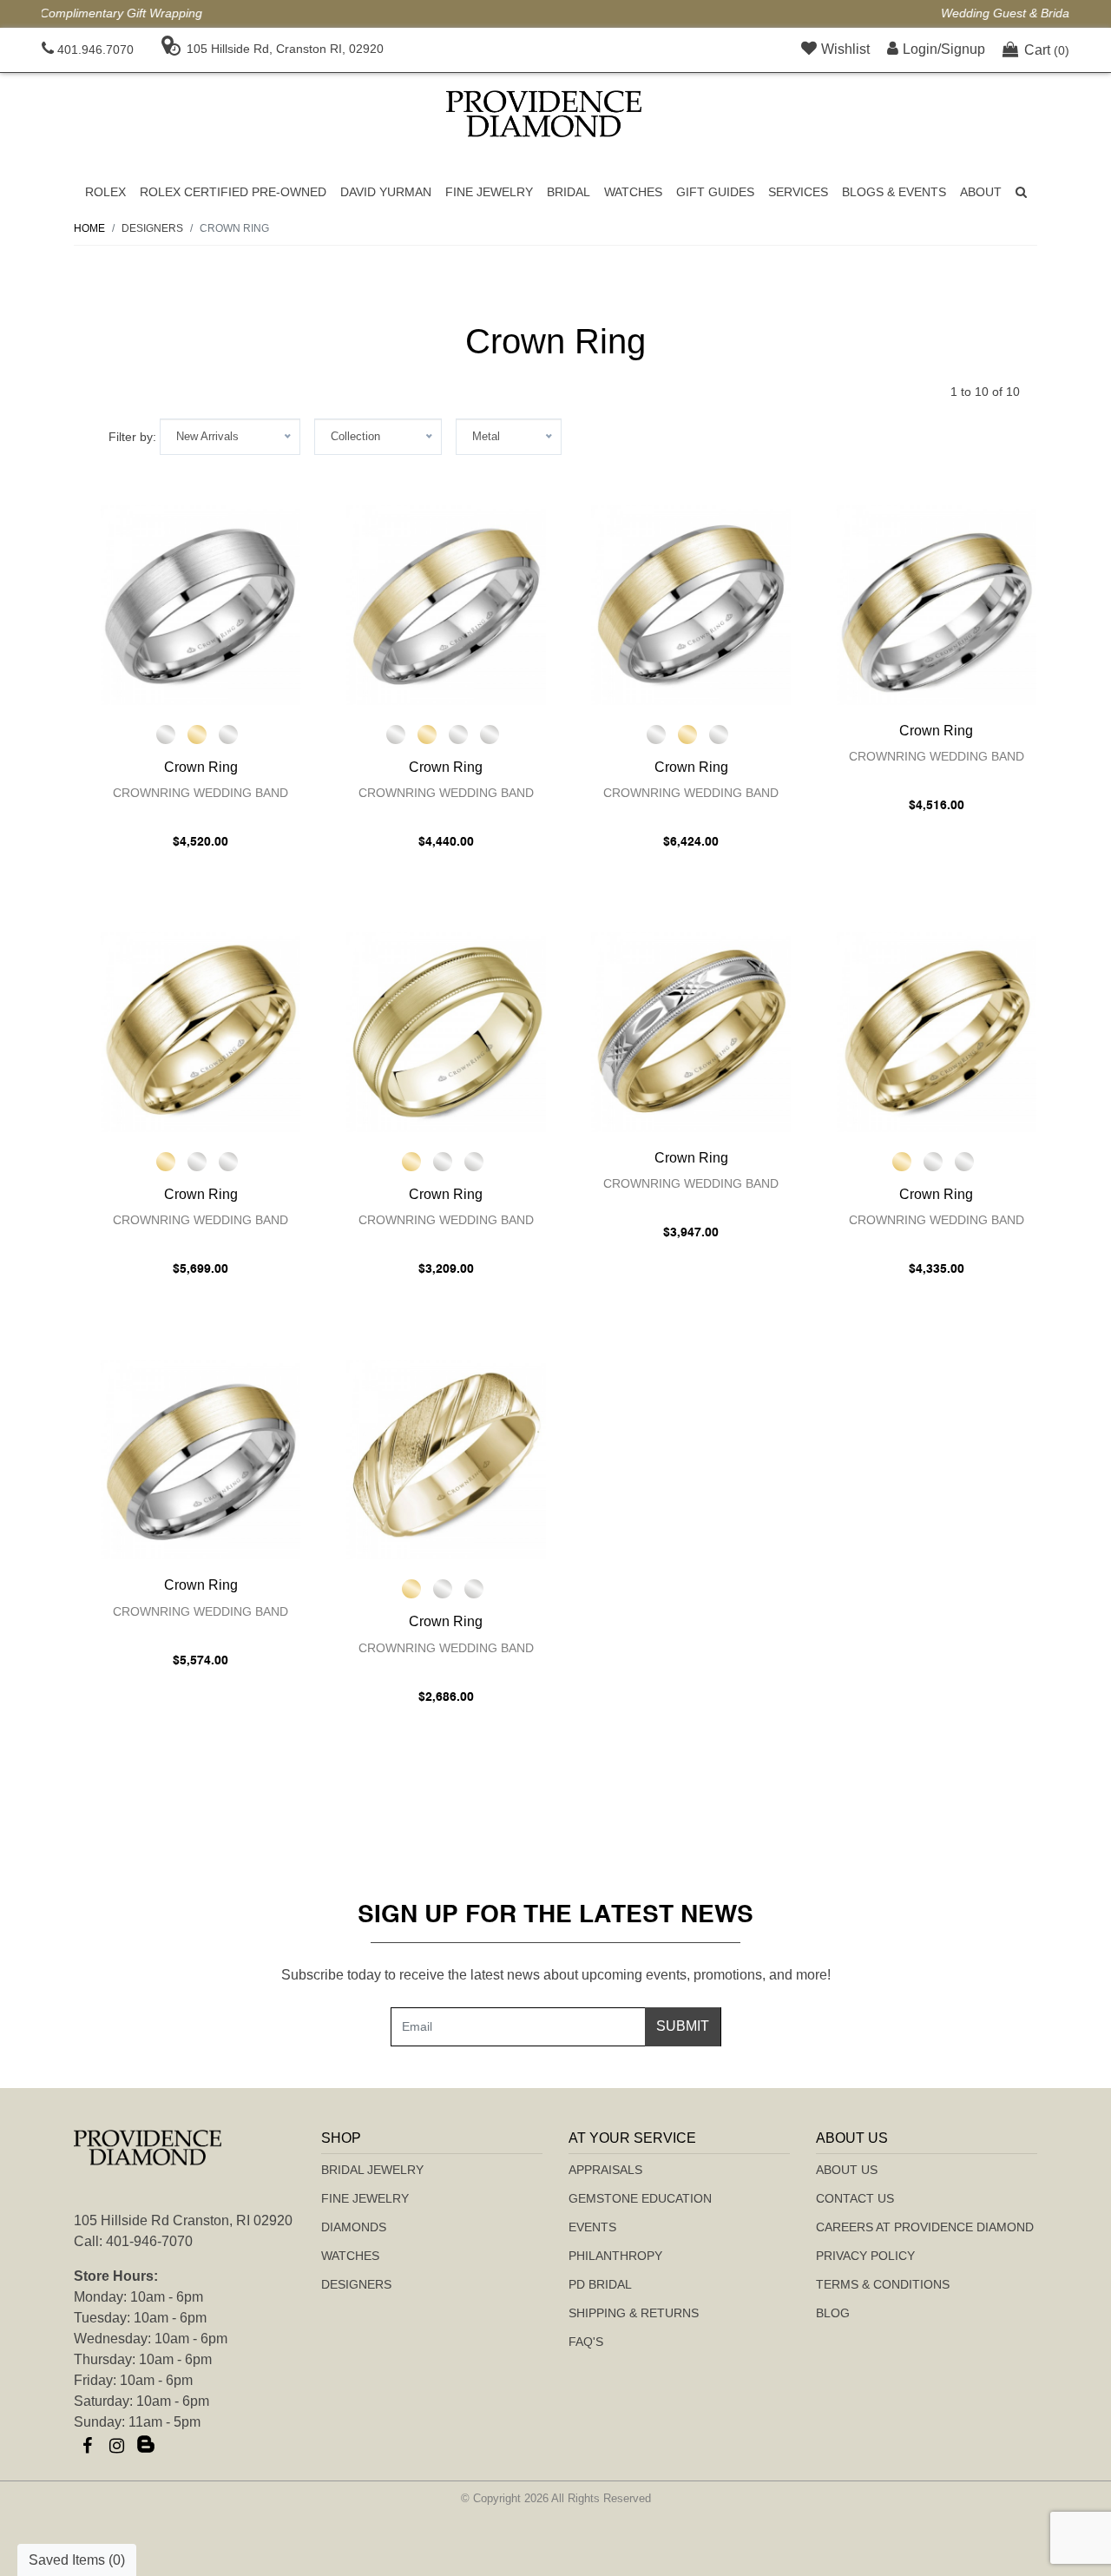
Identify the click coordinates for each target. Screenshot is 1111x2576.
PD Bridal (600, 2284)
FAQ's (586, 2342)
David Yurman (386, 192)
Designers (356, 2284)
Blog (833, 2313)
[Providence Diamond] (544, 114)
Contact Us (855, 2198)
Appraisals (605, 2170)
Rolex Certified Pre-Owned (233, 192)
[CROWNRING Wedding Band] (201, 605)
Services (798, 192)
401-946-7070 (149, 2241)
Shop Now (727, 13)
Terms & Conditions (883, 2284)
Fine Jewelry (489, 192)
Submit (683, 2026)
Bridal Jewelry (372, 2170)
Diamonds (354, 2227)
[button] (1021, 192)
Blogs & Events (894, 192)
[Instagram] (116, 2446)
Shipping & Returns (634, 2313)
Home (89, 228)
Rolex (105, 192)
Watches (633, 192)
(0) (1047, 50)
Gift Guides (715, 192)
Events (592, 2227)
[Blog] (146, 2446)
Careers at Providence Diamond (925, 2227)
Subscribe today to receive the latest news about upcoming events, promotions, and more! (556, 1975)
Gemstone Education (640, 2198)
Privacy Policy (865, 2256)
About (981, 192)
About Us (847, 2170)
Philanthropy (615, 2256)
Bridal (569, 192)
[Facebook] (87, 2446)
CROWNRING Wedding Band (201, 793)
